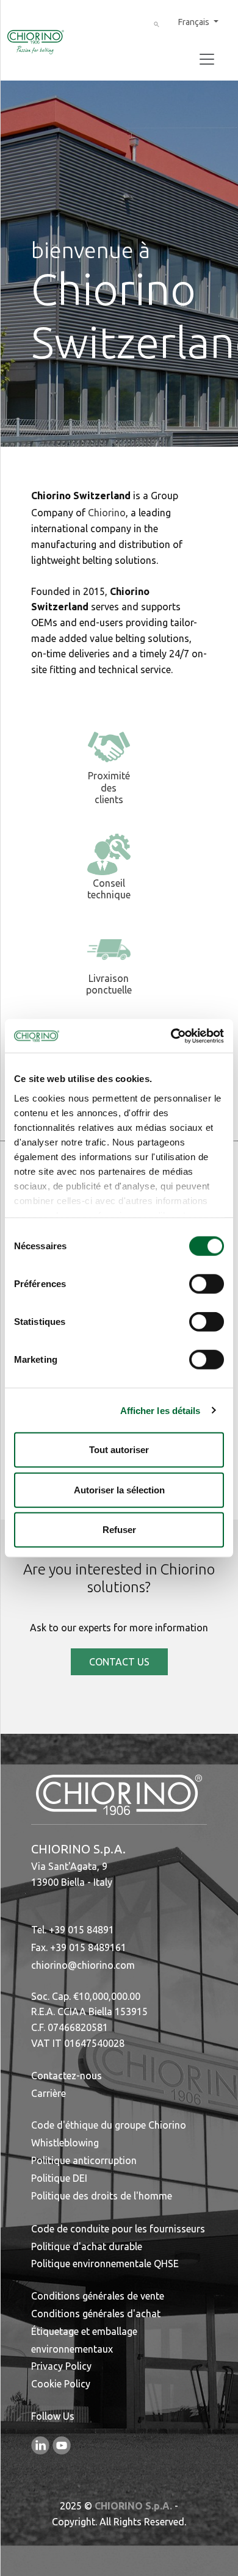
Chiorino (107, 513)
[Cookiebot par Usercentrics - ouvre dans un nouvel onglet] (171, 1036)
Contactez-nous (67, 2076)
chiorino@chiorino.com (83, 1965)
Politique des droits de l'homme (102, 2196)
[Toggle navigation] (207, 59)
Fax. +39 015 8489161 (79, 1947)
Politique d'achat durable (87, 2246)
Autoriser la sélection (119, 1489)
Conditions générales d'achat (96, 2314)
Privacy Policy (61, 2366)
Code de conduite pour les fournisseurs (118, 2229)
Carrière (49, 2093)
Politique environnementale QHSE (105, 2264)
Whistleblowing (65, 2143)
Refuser (119, 1530)
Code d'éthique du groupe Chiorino (109, 2125)
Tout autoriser (119, 1450)
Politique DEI (59, 2178)
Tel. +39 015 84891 (73, 1930)
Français (195, 22)
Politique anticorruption (84, 2160)
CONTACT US (119, 1662)
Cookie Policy (61, 2384)
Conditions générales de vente (98, 2296)
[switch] (207, 1284)
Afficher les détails (160, 1410)
